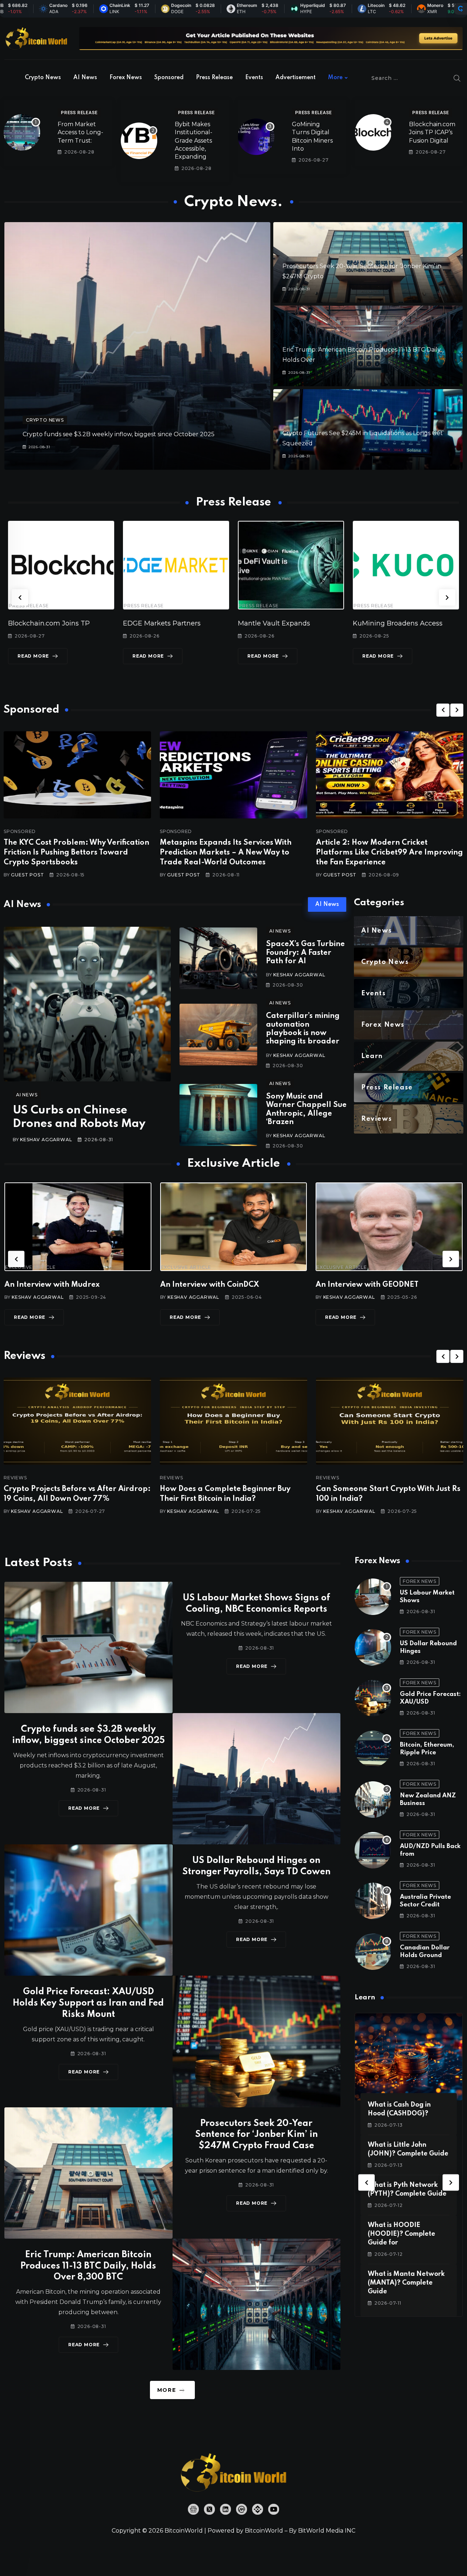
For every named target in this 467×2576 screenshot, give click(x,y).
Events (254, 78)
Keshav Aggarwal (46, 1140)
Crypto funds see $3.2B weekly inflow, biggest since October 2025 (119, 434)
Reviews (61, 1478)
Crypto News (43, 78)
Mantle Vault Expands (78, 623)
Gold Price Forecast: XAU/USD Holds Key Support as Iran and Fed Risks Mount (88, 2003)
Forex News (126, 78)
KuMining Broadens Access (202, 623)
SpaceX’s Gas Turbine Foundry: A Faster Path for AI (305, 953)
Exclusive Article (76, 1267)
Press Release (214, 78)
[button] (20, 598)
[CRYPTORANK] (460, 9)
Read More (67, 656)
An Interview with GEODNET (102, 1285)
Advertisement (296, 78)
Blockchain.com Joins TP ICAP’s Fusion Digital (432, 132)
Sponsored (169, 78)
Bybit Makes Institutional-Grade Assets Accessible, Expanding (194, 141)
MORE (167, 2390)
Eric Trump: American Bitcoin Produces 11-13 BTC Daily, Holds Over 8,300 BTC (88, 2266)
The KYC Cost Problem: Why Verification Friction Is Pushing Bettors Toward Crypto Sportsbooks (76, 853)
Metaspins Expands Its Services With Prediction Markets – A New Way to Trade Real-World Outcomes (226, 853)
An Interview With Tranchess (258, 1285)
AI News (85, 78)
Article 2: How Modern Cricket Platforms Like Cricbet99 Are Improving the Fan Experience (389, 853)
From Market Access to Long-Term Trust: (80, 132)
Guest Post (27, 875)
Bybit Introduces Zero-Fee (314, 623)
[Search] (457, 78)
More (335, 78)
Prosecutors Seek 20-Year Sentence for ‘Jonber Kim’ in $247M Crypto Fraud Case (256, 2135)
